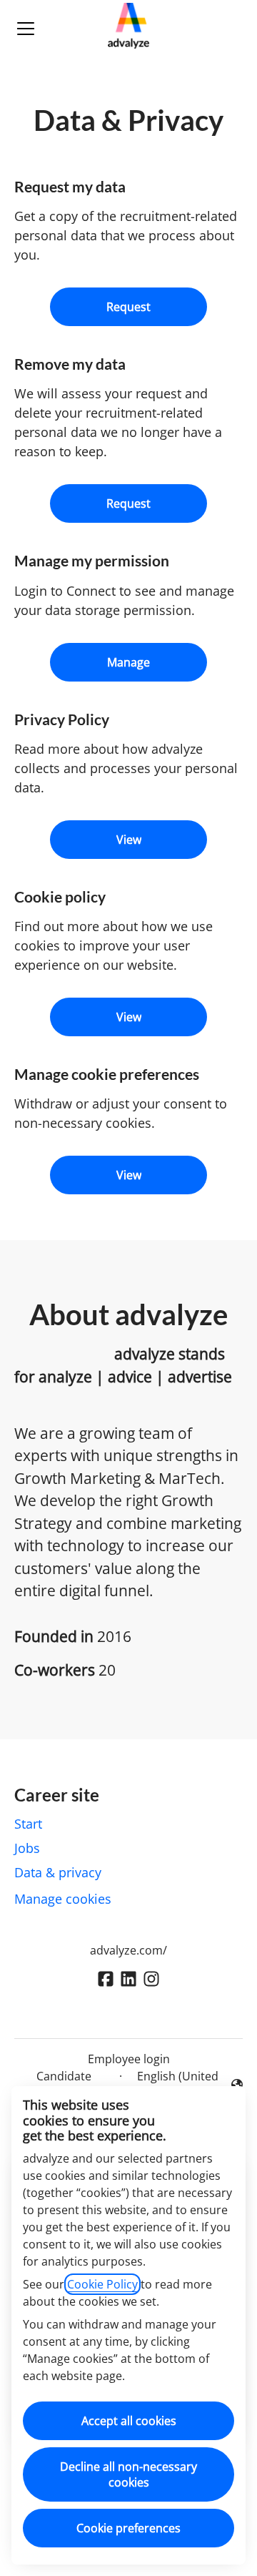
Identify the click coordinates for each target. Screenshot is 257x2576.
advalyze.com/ (128, 1950)
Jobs (27, 1848)
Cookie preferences (128, 2528)
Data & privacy (58, 1872)
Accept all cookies (129, 2421)
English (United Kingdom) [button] (174, 2085)
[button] (128, 1175)
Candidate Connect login (64, 2085)
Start (28, 1824)
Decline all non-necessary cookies (128, 2474)
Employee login (129, 2059)
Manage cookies (63, 1899)
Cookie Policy (102, 2284)
